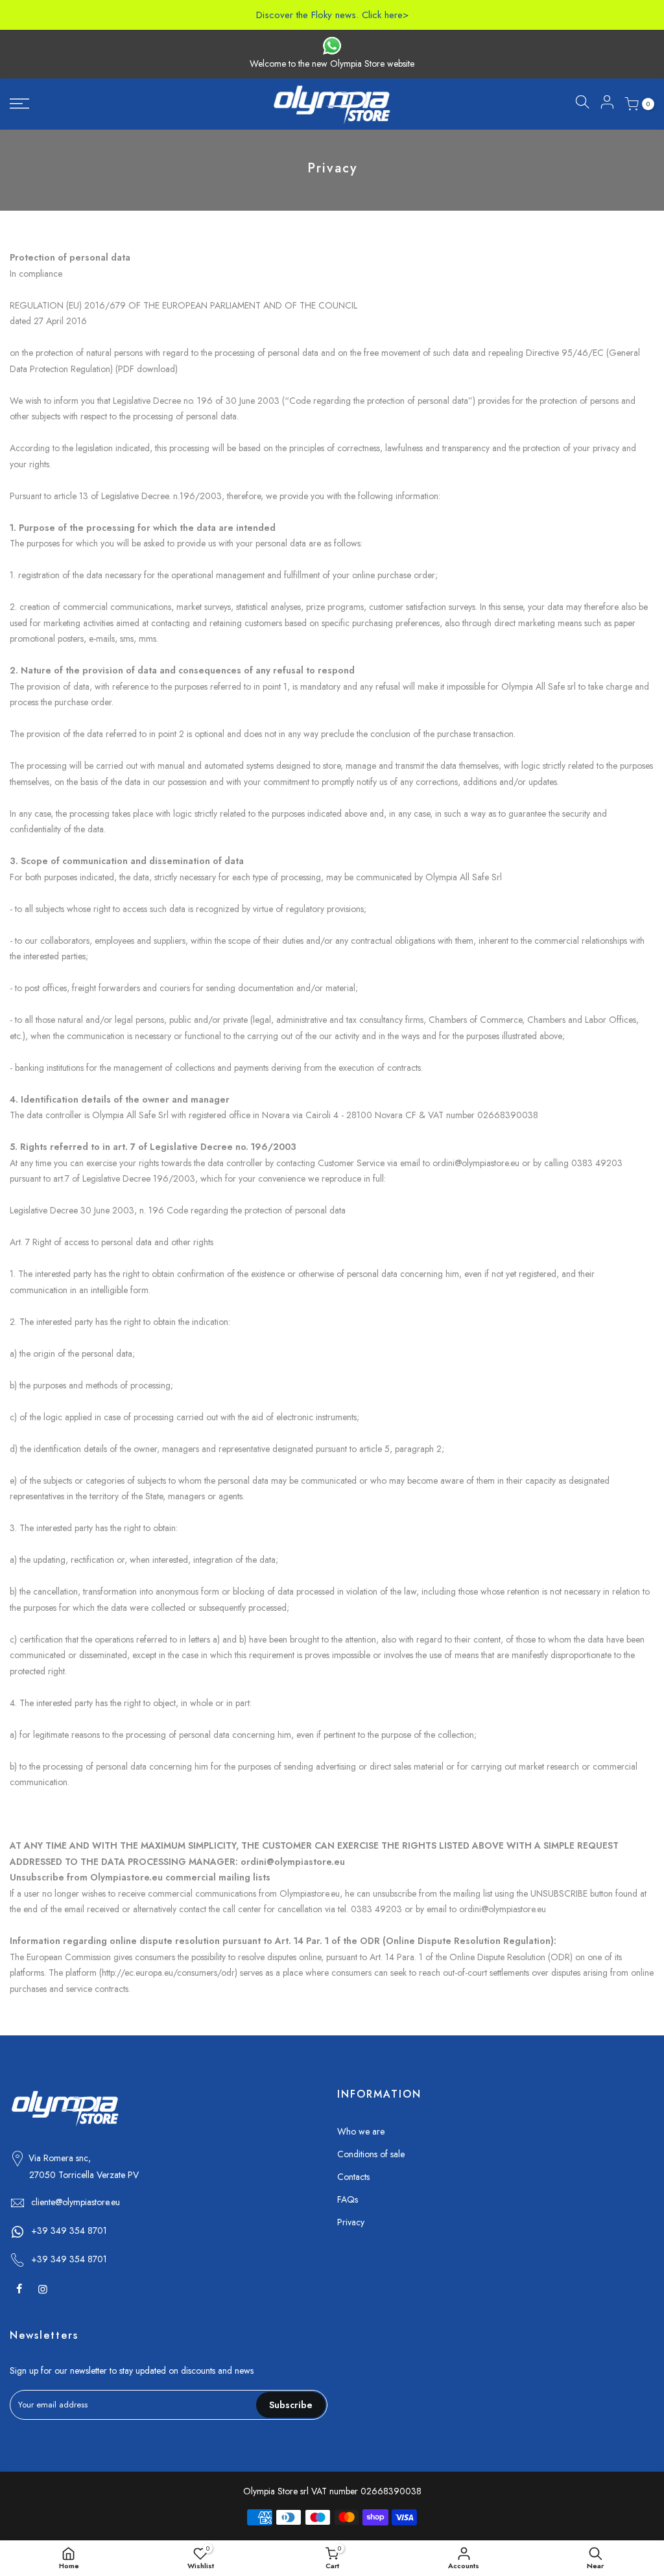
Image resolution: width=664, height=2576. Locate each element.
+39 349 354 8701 (69, 2231)
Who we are (361, 2131)
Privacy (351, 2222)
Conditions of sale (371, 2154)
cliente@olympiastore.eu (76, 2202)
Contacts (353, 2177)
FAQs (348, 2199)
